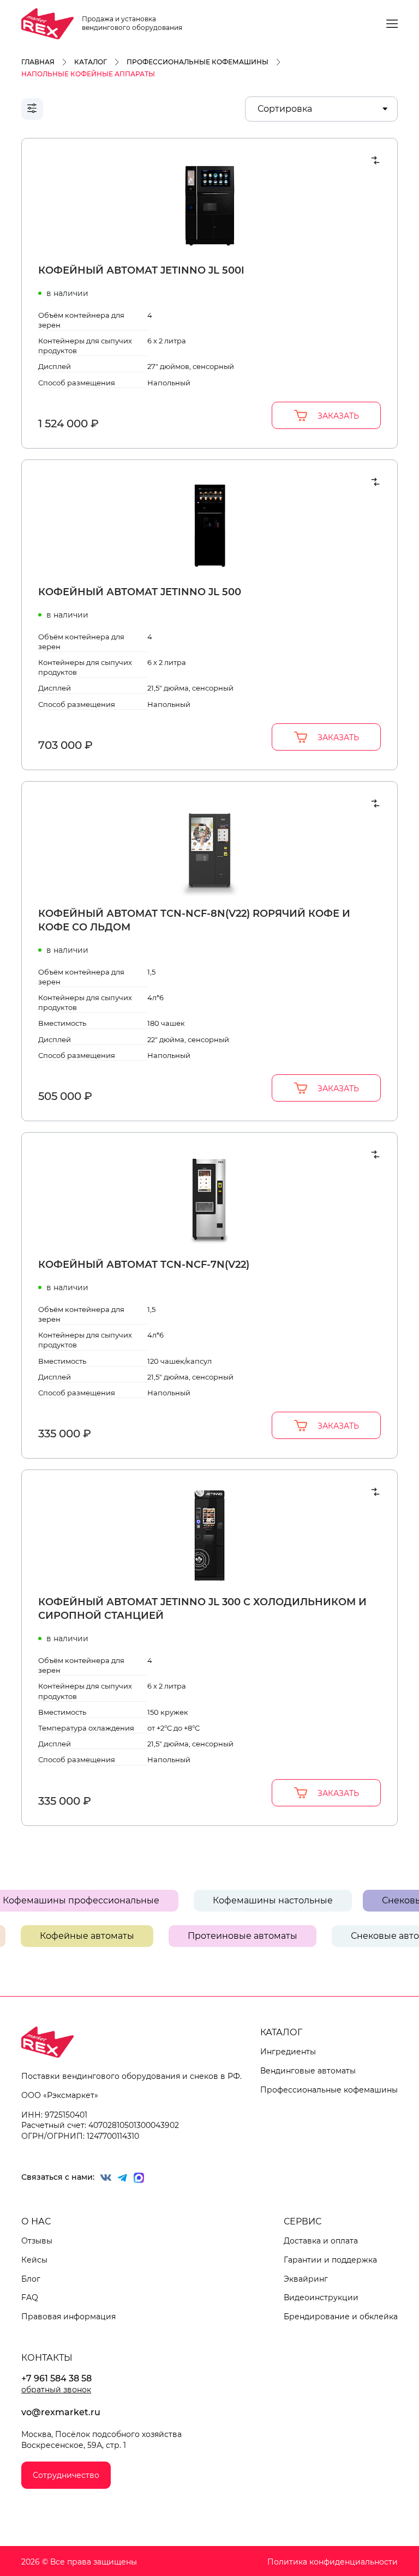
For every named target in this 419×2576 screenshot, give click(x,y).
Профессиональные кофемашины (329, 2090)
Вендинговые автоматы (308, 2071)
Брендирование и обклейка (341, 2317)
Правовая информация (68, 2317)
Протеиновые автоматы (223, 1936)
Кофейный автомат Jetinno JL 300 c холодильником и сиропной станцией (202, 1609)
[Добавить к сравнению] (375, 160)
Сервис (303, 2221)
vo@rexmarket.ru (61, 2412)
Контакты (47, 2358)
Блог (31, 2279)
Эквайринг (306, 2279)
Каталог (281, 2032)
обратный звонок (56, 2390)
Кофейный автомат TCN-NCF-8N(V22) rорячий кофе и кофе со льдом (194, 920)
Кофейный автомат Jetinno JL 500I (141, 270)
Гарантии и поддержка (330, 2260)
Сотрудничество (66, 2475)
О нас (36, 2221)
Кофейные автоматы (67, 1936)
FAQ (30, 2297)
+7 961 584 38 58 (56, 2378)
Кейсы (34, 2260)
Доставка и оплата (321, 2241)
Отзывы (37, 2241)
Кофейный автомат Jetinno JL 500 (140, 592)
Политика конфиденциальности (333, 2562)
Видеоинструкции (321, 2297)
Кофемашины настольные (292, 1900)
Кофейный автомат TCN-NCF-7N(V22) (144, 1265)
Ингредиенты (288, 2052)
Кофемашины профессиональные (101, 1900)
